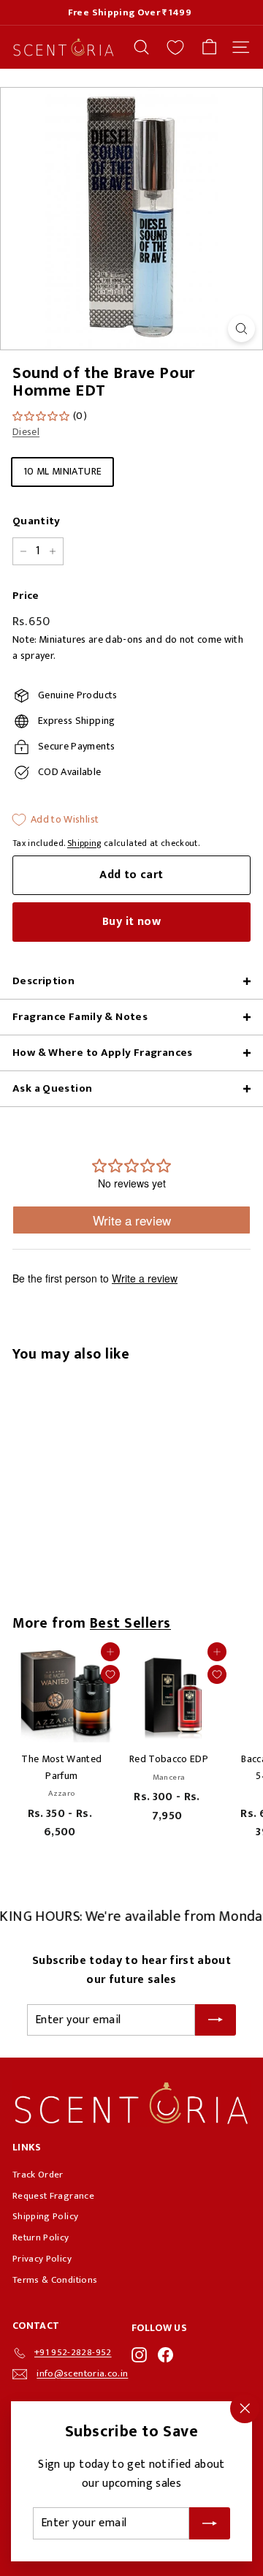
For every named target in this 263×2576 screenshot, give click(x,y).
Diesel (26, 432)
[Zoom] (241, 329)
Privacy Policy (42, 2259)
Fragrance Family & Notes (80, 1017)
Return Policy (41, 2237)
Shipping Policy (45, 2216)
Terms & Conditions (55, 2280)
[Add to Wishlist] (110, 1674)
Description (43, 981)
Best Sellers (130, 1623)
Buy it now (131, 922)
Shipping (84, 843)
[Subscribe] (210, 2523)
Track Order (38, 2175)
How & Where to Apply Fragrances (103, 1053)
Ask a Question (52, 1088)
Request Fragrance (53, 2196)
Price (26, 596)
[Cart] (209, 47)
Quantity (37, 521)
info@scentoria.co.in (82, 2373)
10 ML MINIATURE (62, 471)
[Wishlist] (175, 48)
